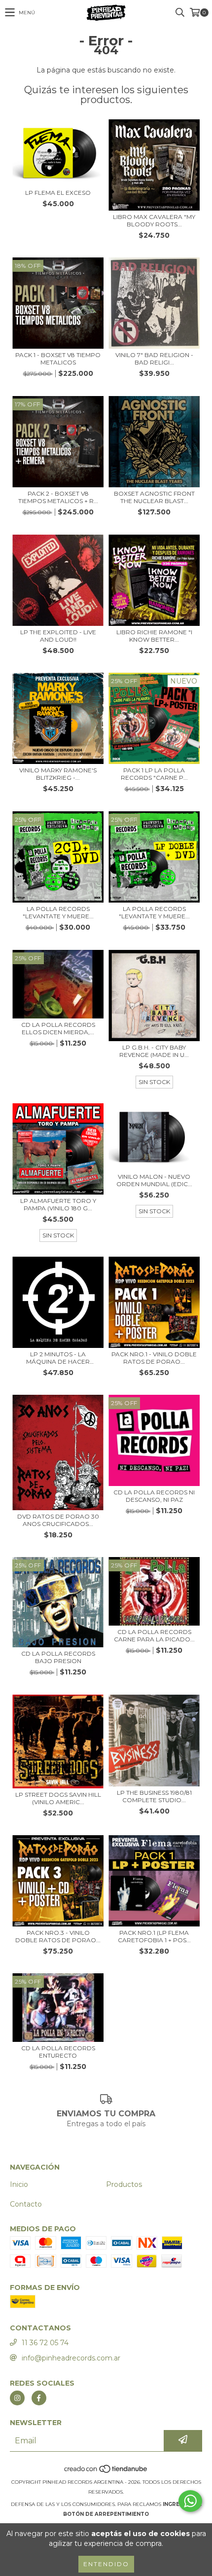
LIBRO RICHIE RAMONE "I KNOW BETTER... (154, 636)
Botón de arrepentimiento (106, 2514)
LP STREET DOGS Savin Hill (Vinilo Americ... (58, 1798)
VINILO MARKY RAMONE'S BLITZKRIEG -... (58, 774)
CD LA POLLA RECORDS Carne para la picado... (154, 1635)
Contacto (26, 2204)
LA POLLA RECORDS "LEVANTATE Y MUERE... (58, 912)
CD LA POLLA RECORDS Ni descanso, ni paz (154, 1496)
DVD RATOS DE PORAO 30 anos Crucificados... (58, 1520)
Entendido (106, 2564)
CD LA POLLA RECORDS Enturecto (58, 2052)
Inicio (19, 2184)
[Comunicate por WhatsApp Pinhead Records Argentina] (190, 2501)
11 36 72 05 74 (45, 2343)
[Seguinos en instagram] (17, 2398)
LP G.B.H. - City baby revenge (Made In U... (154, 1051)
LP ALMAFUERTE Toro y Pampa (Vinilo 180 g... (58, 1204)
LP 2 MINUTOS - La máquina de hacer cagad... (58, 1358)
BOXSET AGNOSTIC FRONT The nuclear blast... (154, 497)
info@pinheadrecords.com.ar (71, 2358)
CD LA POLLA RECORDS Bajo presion (58, 1657)
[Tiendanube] (106, 2472)
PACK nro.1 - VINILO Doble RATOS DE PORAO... (154, 1358)
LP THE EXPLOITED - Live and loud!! (58, 636)
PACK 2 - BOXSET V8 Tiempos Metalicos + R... (58, 497)
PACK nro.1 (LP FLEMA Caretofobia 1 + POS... (154, 1936)
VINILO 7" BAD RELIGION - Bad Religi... (154, 359)
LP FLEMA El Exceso (58, 193)
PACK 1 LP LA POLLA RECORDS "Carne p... (154, 774)
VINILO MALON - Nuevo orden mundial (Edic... (154, 1180)
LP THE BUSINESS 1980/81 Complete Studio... (154, 1796)
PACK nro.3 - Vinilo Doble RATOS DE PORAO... (58, 1936)
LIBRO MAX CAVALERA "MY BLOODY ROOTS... (154, 220)
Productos (124, 2184)
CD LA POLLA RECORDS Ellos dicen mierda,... (58, 1028)
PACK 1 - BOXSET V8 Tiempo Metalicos (58, 359)
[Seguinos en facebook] (39, 2398)
